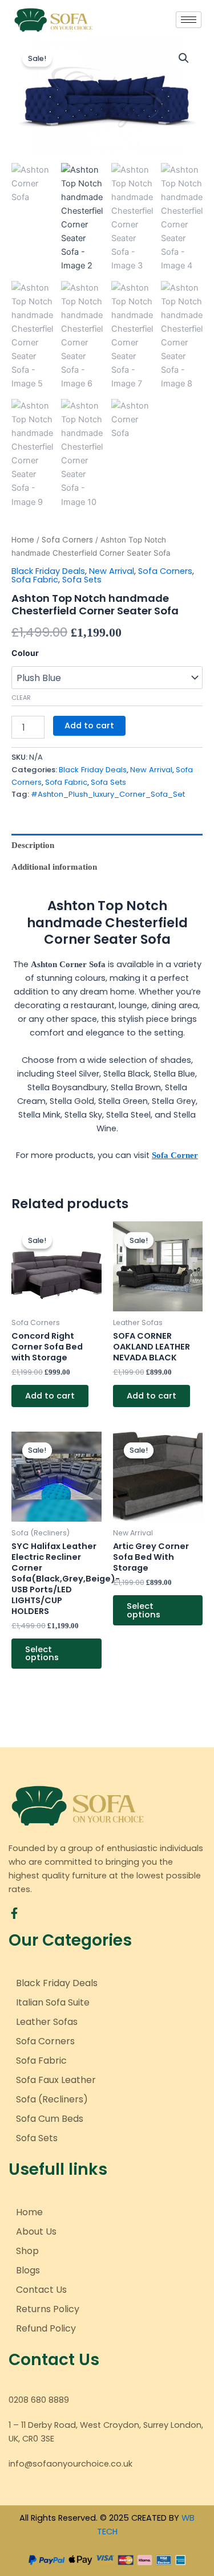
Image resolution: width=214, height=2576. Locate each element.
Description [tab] (33, 845)
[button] (184, 58)
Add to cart (89, 725)
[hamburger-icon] (189, 20)
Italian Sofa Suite (53, 2002)
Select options (42, 1654)
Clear (21, 698)
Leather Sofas (47, 2022)
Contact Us (41, 2290)
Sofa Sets (82, 580)
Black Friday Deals (48, 571)
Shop (27, 2251)
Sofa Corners (67, 540)
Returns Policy (48, 2309)
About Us (36, 2231)
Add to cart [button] (50, 1396)
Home (23, 540)
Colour (25, 653)
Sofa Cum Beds (50, 2119)
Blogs (28, 2270)
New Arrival (112, 571)
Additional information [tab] (54, 867)
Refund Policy (46, 2328)
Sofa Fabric (35, 580)
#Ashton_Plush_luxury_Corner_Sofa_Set (108, 794)
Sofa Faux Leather (56, 2080)
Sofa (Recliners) (52, 2099)
